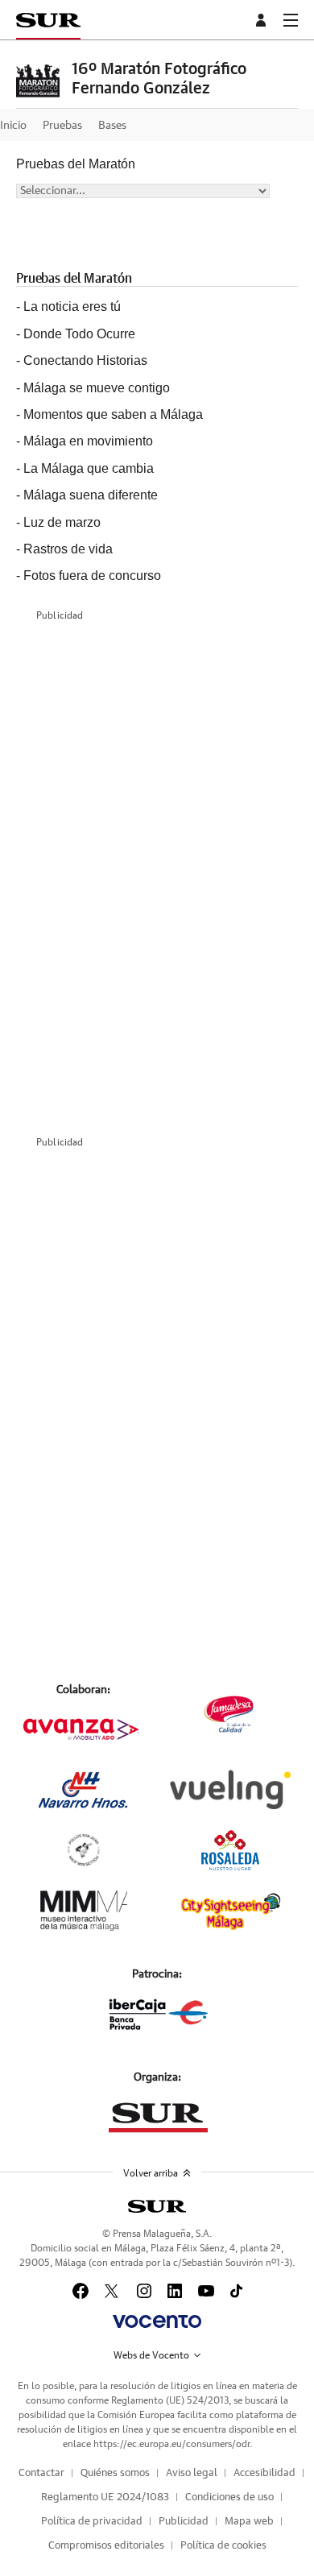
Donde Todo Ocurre (79, 334)
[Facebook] (81, 2291)
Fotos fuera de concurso (92, 576)
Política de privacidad (92, 2522)
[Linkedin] (175, 2291)
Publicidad (184, 2522)
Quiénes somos (115, 2473)
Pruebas (62, 126)
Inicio (13, 126)
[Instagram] (144, 2291)
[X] (113, 2291)
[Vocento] (157, 2321)
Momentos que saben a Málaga (113, 414)
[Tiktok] (236, 2291)
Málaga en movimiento (88, 441)
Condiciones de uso (229, 2497)
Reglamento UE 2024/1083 (105, 2497)
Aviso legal (192, 2473)
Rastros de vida (68, 549)
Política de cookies (223, 2546)
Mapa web (249, 2522)
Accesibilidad (264, 2473)
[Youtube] (206, 2291)
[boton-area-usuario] (263, 20)
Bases (112, 126)
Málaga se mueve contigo (97, 388)
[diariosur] (157, 2206)
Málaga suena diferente (91, 495)
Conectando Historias (85, 360)
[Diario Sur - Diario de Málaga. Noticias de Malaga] (48, 20)
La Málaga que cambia (89, 468)
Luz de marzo (62, 522)
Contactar (41, 2473)
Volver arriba (151, 2173)
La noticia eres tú (72, 306)
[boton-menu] (291, 20)
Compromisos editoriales (106, 2546)
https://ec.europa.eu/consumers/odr (171, 2444)
